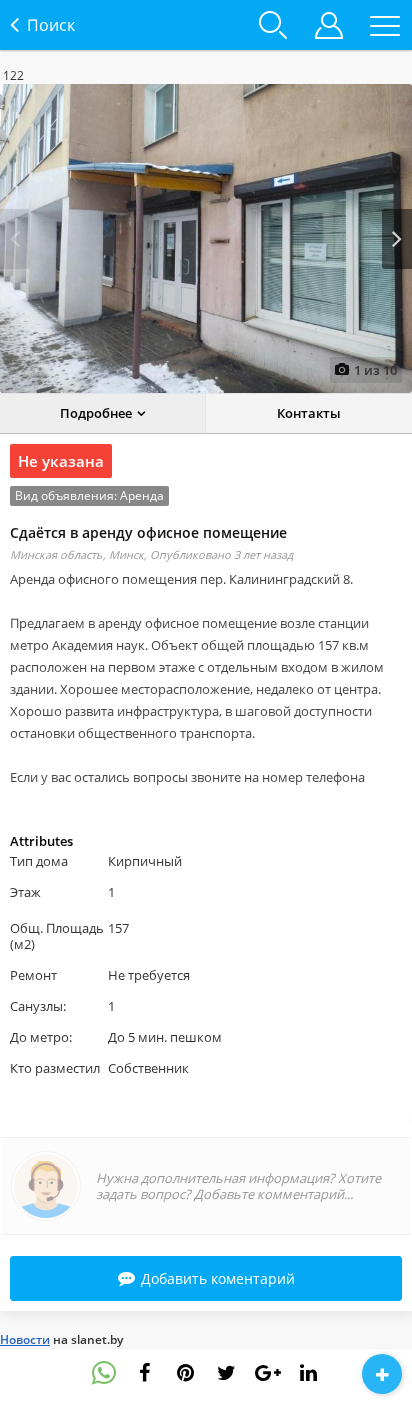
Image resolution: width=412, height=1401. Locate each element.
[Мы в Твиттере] (227, 1373)
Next (397, 239)
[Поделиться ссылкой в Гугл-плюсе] (268, 1373)
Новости (25, 1339)
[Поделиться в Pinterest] (186, 1373)
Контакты (309, 413)
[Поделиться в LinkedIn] (309, 1373)
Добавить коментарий (218, 1278)
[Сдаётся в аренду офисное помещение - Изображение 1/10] (206, 238)
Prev (15, 239)
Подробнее (96, 413)
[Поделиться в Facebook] (145, 1373)
